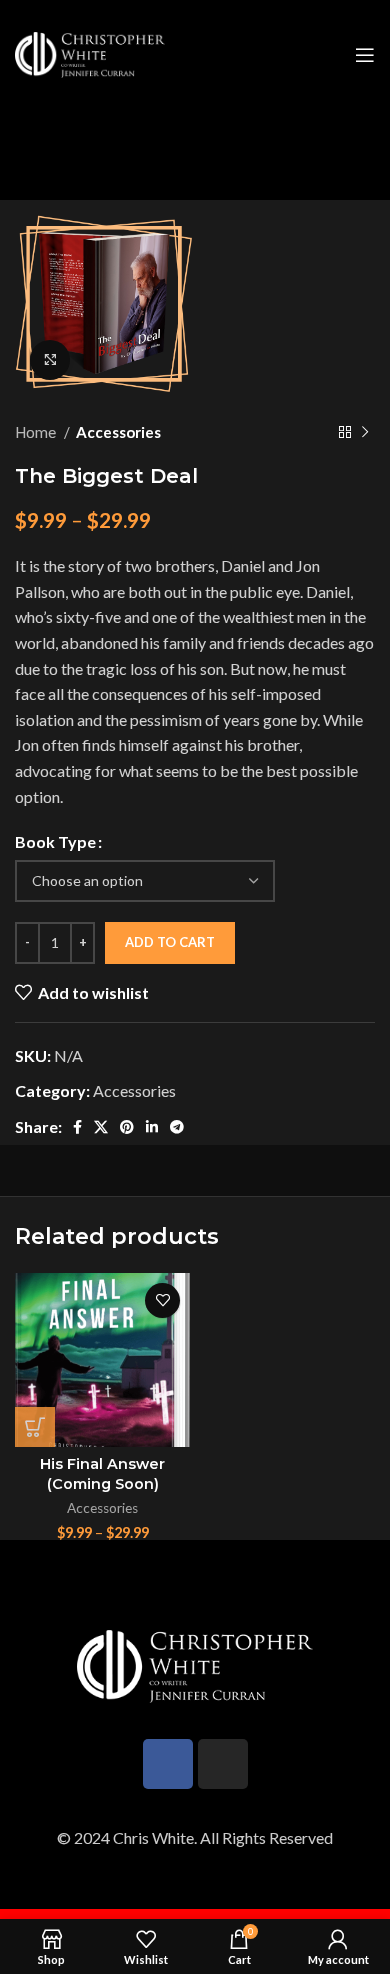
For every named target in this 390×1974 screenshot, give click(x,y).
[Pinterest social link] (127, 1127)
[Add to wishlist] (162, 1300)
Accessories (118, 432)
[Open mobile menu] (365, 55)
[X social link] (101, 1127)
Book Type (55, 841)
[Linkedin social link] (152, 1127)
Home (37, 432)
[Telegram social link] (177, 1127)
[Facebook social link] (77, 1127)
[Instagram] (223, 1764)
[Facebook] (168, 1764)
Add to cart (170, 942)
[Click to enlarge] (50, 360)
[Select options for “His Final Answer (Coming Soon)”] (35, 1427)
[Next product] (365, 432)
